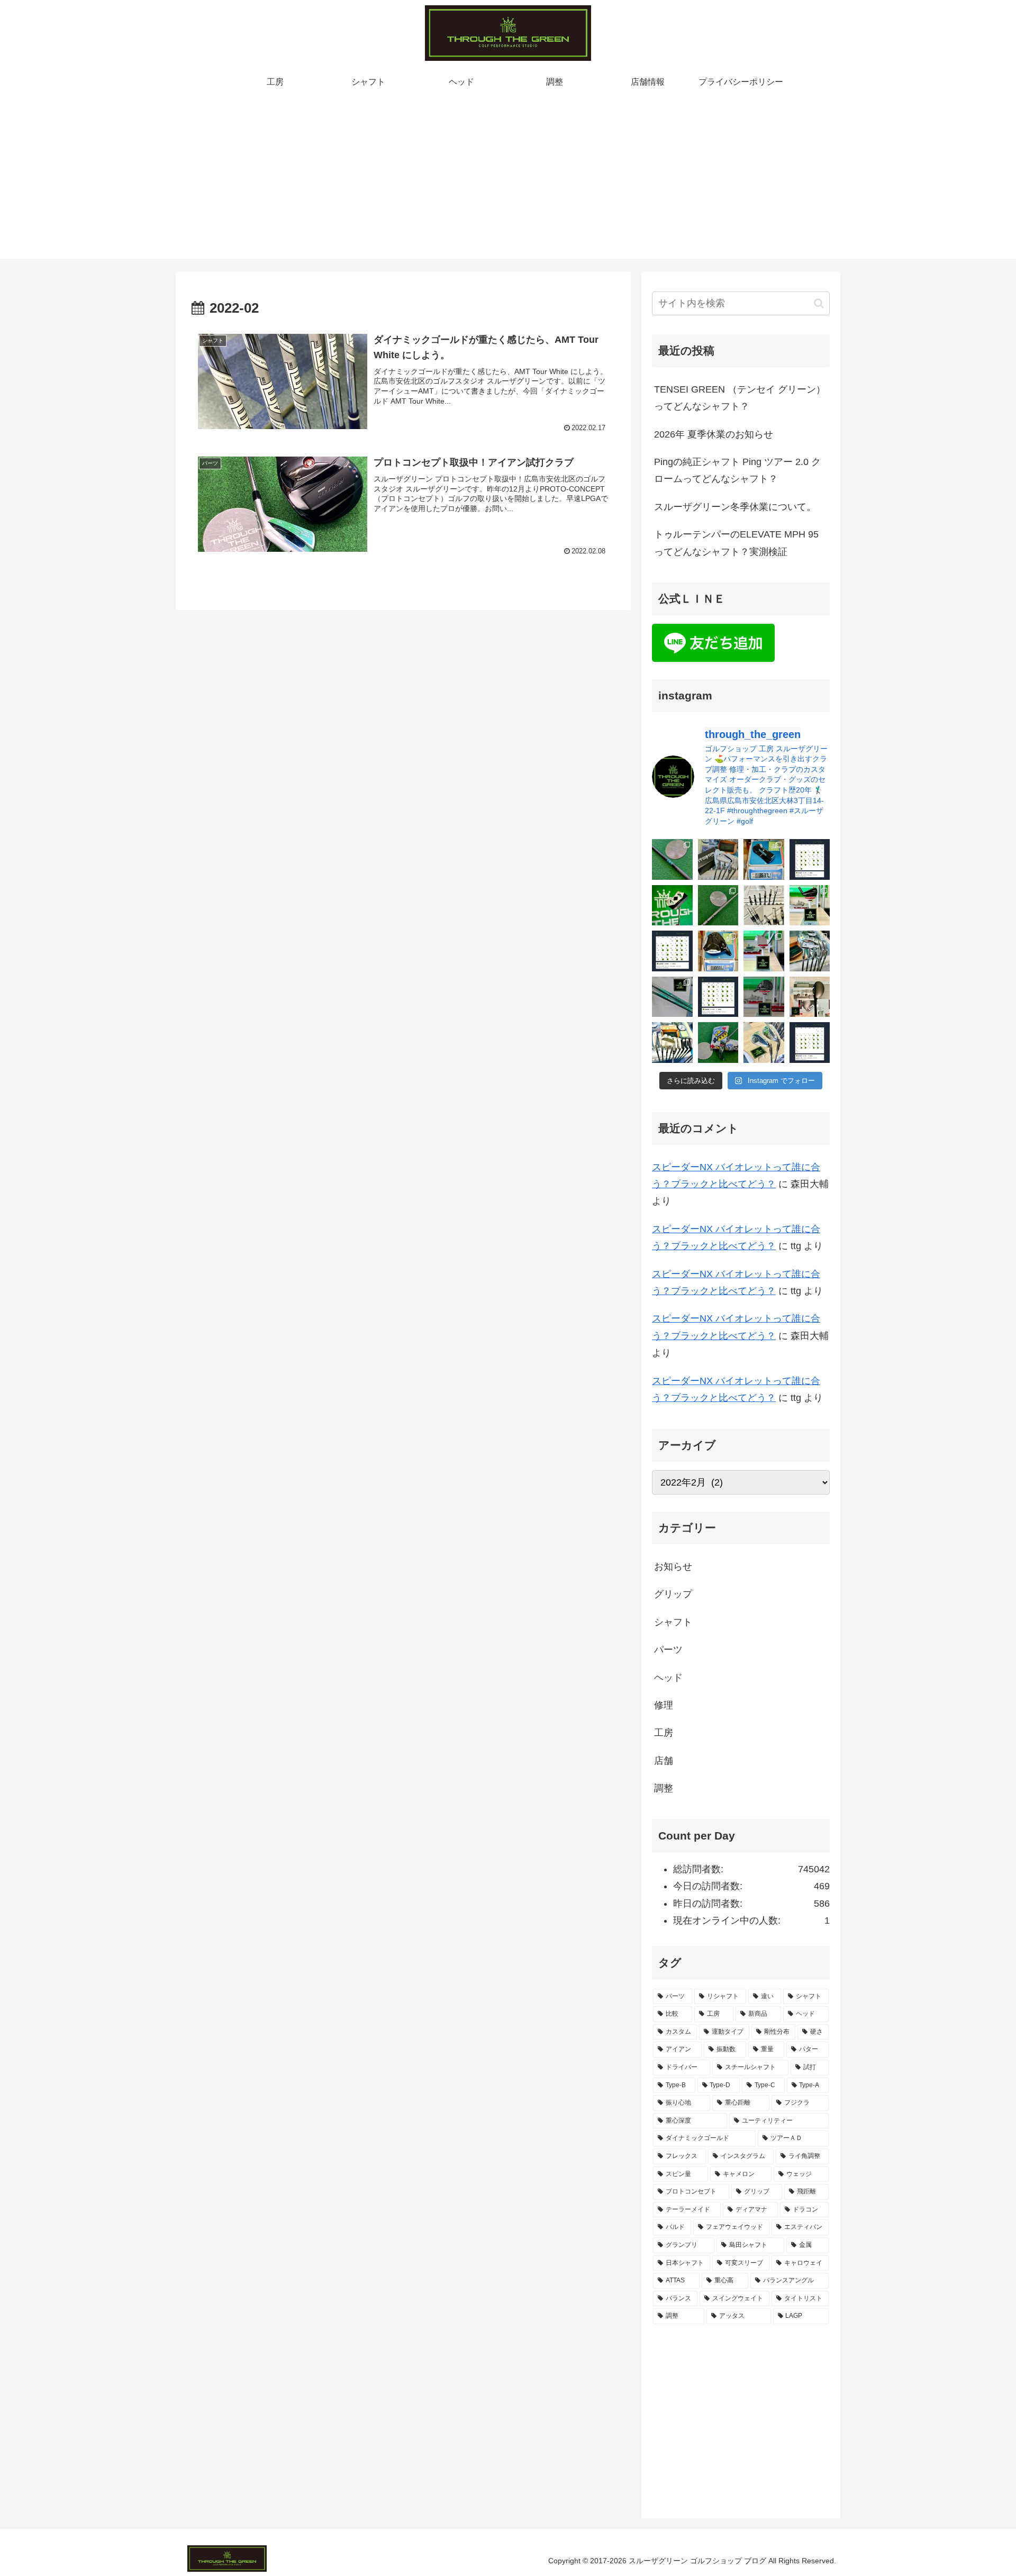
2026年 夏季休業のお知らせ (714, 434)
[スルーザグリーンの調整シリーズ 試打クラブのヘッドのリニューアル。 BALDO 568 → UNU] (764, 997)
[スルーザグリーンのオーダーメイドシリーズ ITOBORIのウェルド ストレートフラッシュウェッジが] (764, 1043)
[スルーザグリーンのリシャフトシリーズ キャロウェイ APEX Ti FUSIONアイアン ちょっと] (810, 905)
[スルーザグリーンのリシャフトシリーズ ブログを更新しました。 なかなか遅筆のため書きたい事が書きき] (672, 859)
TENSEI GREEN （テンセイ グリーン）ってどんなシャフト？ (740, 398)
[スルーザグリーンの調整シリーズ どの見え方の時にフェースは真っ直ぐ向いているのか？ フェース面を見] (810, 997)
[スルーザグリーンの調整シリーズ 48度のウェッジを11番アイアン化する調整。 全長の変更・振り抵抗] (764, 951)
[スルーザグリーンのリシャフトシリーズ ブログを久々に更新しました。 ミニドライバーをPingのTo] (718, 905)
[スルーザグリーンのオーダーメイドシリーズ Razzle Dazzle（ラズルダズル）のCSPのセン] (672, 905)
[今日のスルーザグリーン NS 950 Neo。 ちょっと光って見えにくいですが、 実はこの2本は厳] (672, 997)
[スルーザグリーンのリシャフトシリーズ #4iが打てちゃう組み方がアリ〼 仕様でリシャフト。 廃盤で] (810, 951)
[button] (819, 303)
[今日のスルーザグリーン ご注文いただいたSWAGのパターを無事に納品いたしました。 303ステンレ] (718, 1043)
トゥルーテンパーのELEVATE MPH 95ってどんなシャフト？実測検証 (736, 543)
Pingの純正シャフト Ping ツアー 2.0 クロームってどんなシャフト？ (737, 470)
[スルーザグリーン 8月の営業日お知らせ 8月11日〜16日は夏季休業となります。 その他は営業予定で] (810, 859)
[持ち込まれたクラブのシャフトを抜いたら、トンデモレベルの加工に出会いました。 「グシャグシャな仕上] (764, 905)
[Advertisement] (508, 185)
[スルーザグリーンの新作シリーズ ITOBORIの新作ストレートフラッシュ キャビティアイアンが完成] (718, 859)
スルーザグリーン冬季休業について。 (735, 507)
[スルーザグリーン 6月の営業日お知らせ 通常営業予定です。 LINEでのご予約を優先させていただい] (718, 997)
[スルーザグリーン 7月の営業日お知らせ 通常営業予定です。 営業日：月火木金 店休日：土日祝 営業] (672, 951)
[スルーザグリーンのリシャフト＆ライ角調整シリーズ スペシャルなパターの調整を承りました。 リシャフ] (764, 859)
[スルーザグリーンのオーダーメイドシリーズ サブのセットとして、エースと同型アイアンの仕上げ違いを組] (672, 1043)
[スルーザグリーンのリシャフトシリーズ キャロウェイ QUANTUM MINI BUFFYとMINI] (718, 951)
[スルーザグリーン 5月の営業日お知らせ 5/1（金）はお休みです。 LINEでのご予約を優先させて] (810, 1043)
